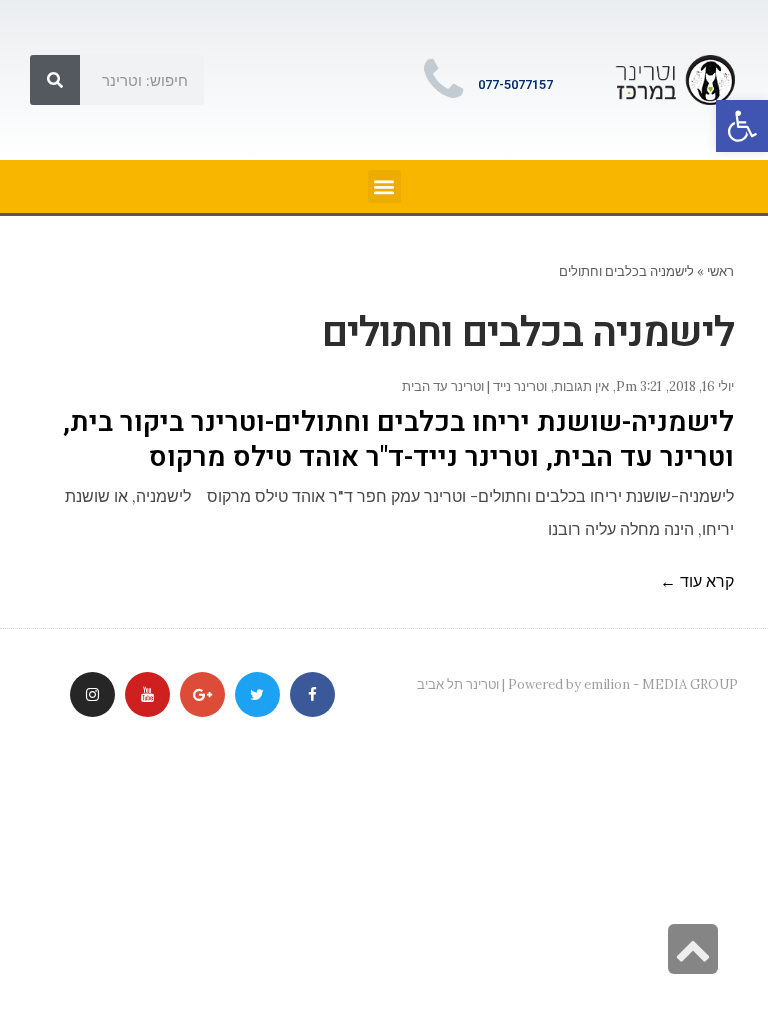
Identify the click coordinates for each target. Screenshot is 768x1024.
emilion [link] (607, 684)
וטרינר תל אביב (458, 684)
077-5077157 (515, 84)
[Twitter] (257, 694)
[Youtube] (147, 694)
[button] (742, 126)
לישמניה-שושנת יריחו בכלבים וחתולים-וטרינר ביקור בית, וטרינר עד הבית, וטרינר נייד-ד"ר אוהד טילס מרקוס (398, 440)
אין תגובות (581, 386)
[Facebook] (312, 694)
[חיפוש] (55, 80)
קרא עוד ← (697, 581)
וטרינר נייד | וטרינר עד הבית (474, 386)
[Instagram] (92, 694)
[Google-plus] (202, 694)
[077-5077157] (443, 80)
